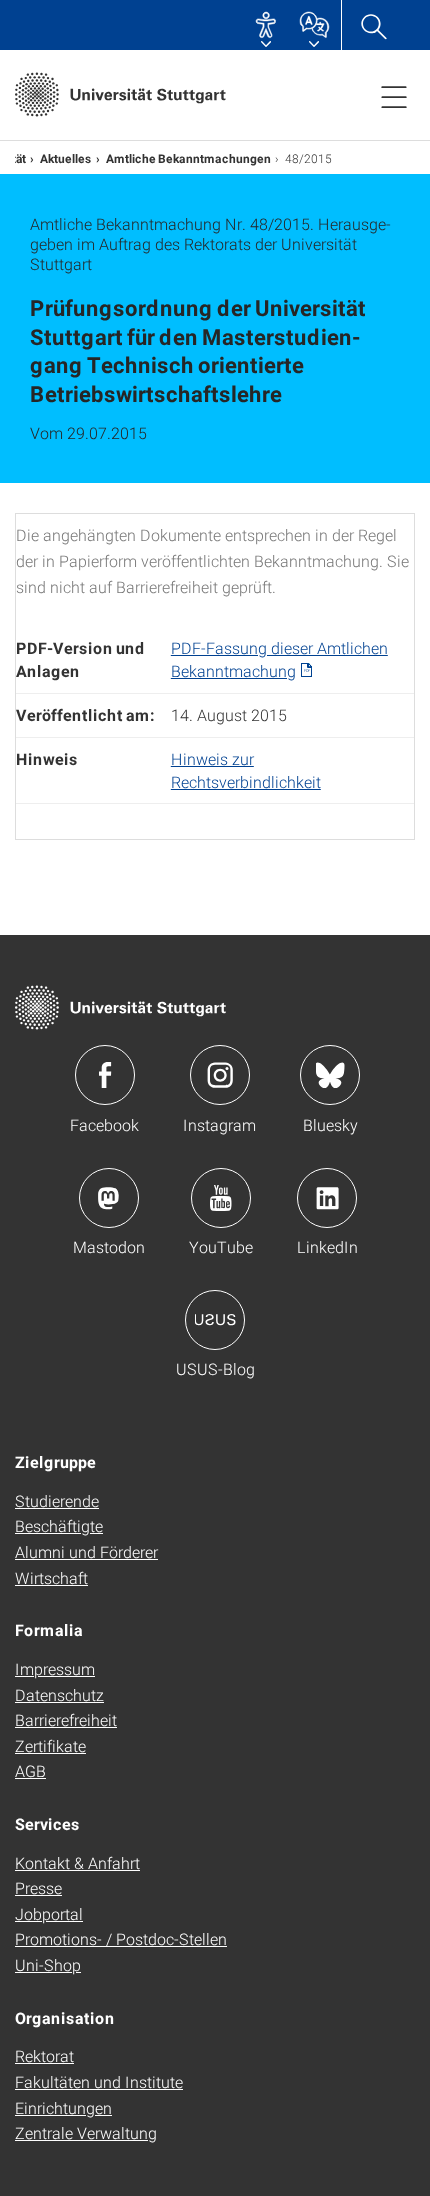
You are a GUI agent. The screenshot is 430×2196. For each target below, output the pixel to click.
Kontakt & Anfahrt (77, 1862)
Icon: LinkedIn (327, 1198)
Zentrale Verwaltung (86, 2132)
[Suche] (373, 25)
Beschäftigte (59, 1525)
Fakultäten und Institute (99, 2081)
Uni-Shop (48, 1964)
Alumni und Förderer (86, 1551)
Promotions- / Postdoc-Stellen (121, 1938)
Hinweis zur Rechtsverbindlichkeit (246, 770)
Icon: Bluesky (330, 1075)
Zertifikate (50, 1745)
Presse (38, 1887)
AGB (30, 1770)
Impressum (55, 1668)
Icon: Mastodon (109, 1198)
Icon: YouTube (221, 1198)
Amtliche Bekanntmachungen (188, 158)
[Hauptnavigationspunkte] (394, 96)
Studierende (57, 1500)
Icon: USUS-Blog (215, 1320)
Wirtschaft (51, 1577)
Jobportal (49, 1913)
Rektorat (44, 2055)
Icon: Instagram (220, 1075)
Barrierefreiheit (66, 1719)
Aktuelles (66, 158)
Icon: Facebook (105, 1075)
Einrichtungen (63, 2107)
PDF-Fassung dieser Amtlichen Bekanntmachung (279, 659)
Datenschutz (59, 1694)
